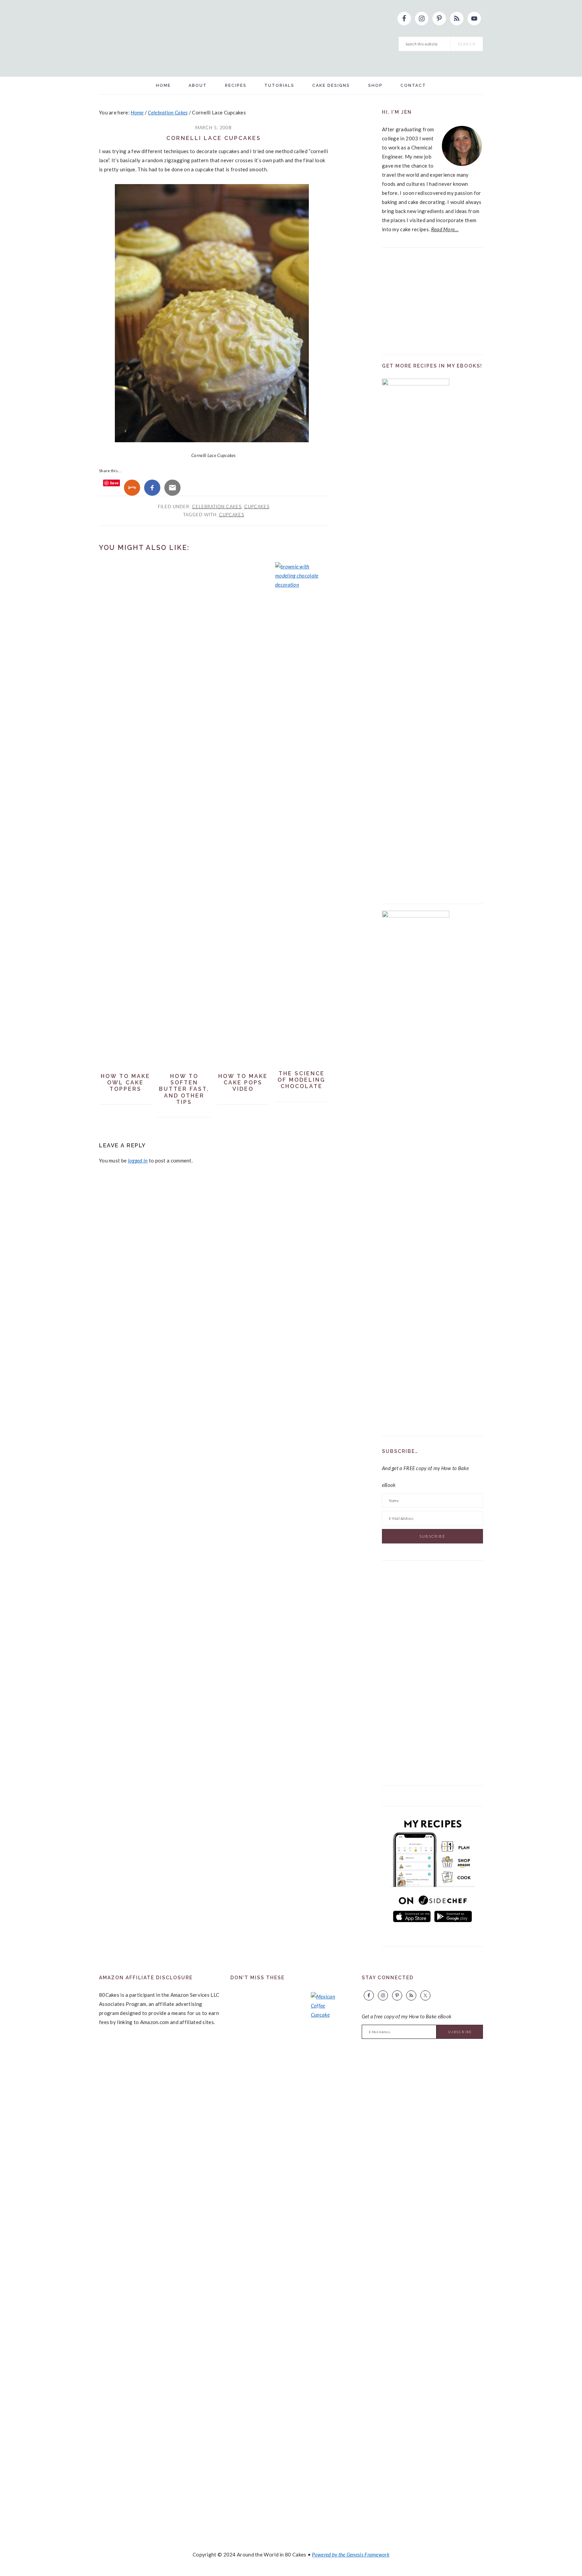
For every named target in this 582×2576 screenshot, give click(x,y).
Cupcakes (257, 507)
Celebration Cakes (217, 507)
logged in (138, 1160)
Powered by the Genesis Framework (351, 2554)
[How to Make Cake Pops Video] (243, 1065)
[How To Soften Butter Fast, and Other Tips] (184, 1065)
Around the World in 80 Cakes (208, 38)
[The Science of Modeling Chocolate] (302, 585)
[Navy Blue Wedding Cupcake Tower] (288, 2246)
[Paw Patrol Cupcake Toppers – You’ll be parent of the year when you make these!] (249, 2246)
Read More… (445, 229)
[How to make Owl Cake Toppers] (125, 1065)
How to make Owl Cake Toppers (125, 1083)
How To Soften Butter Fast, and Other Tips (184, 1089)
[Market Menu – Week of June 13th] (327, 2244)
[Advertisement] (432, 297)
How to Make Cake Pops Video (243, 1083)
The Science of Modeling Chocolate (301, 1080)
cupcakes (232, 515)
